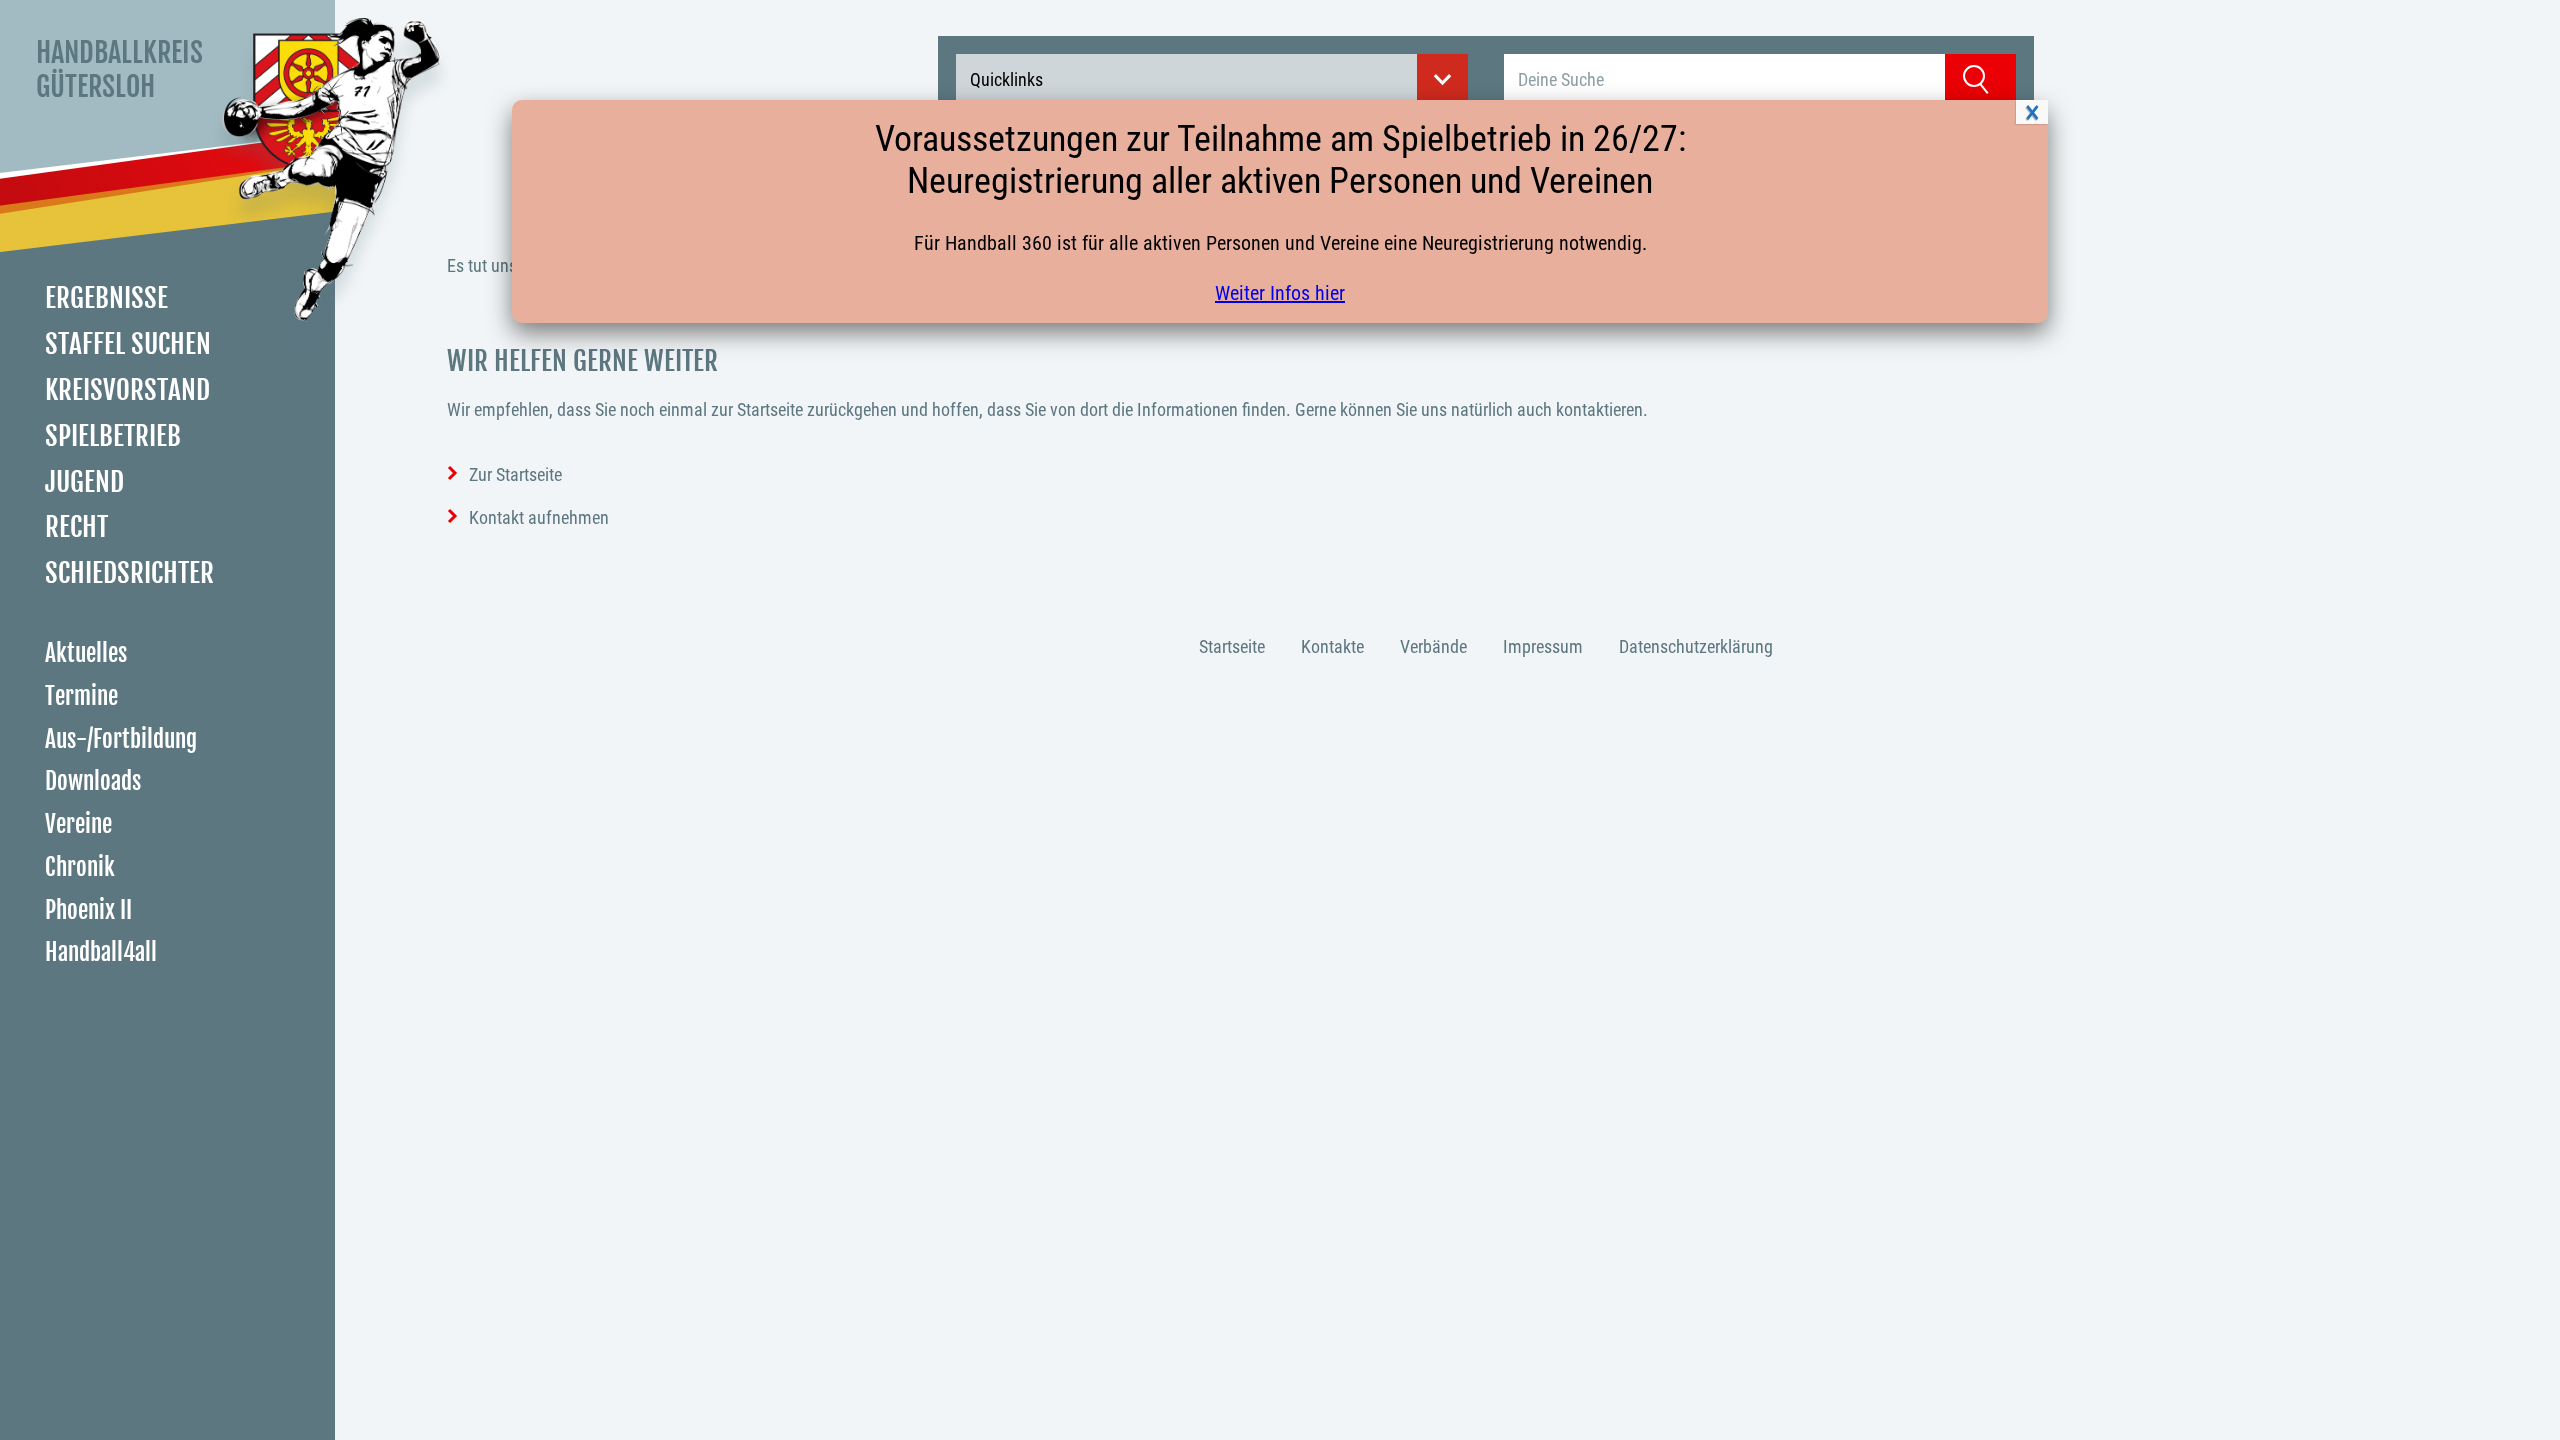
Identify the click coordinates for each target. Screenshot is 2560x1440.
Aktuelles (86, 653)
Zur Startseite (515, 474)
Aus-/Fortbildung (121, 739)
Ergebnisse (106, 298)
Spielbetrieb (113, 436)
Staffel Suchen (128, 344)
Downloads (93, 781)
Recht (76, 527)
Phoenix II (88, 910)
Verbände (1433, 646)
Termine (81, 696)
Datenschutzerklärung (1696, 646)
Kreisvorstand (127, 390)
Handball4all (101, 952)
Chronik (80, 867)
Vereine (78, 824)
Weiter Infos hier (1280, 293)
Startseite (1232, 646)
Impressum (1543, 646)
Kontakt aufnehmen (539, 517)
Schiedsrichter (129, 573)
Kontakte (1332, 646)
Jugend (84, 482)
